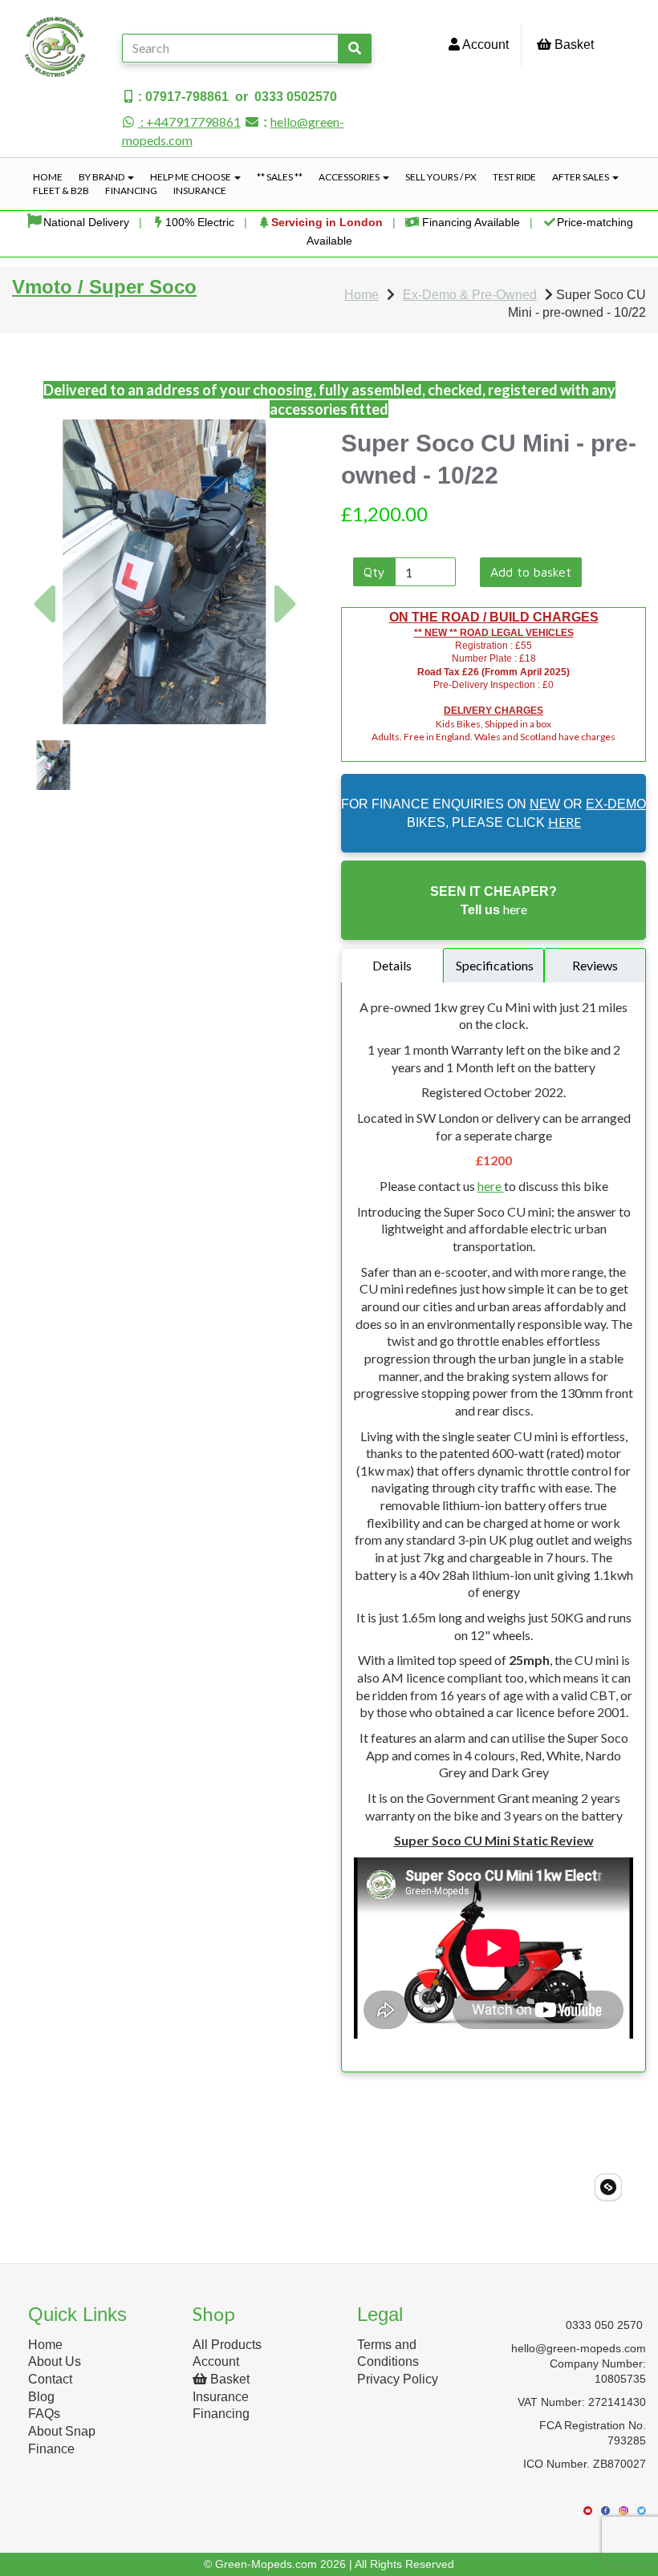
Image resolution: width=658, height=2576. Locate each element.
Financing (131, 190)
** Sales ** (280, 177)
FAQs (44, 2414)
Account (484, 45)
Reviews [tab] (595, 965)
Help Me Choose (191, 177)
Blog (41, 2397)
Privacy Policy (398, 2379)
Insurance (200, 190)
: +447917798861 (189, 122)
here (491, 1186)
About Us (55, 2361)
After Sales (581, 177)
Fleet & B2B (61, 190)
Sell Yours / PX (441, 177)
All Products (227, 2345)
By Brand (102, 177)
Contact (50, 2379)
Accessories (350, 177)
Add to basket (531, 572)
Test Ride (514, 177)
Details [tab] (392, 965)
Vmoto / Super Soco (104, 287)
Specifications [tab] (495, 965)
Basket (573, 45)
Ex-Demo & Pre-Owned (470, 295)
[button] (43, 648)
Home (48, 177)
